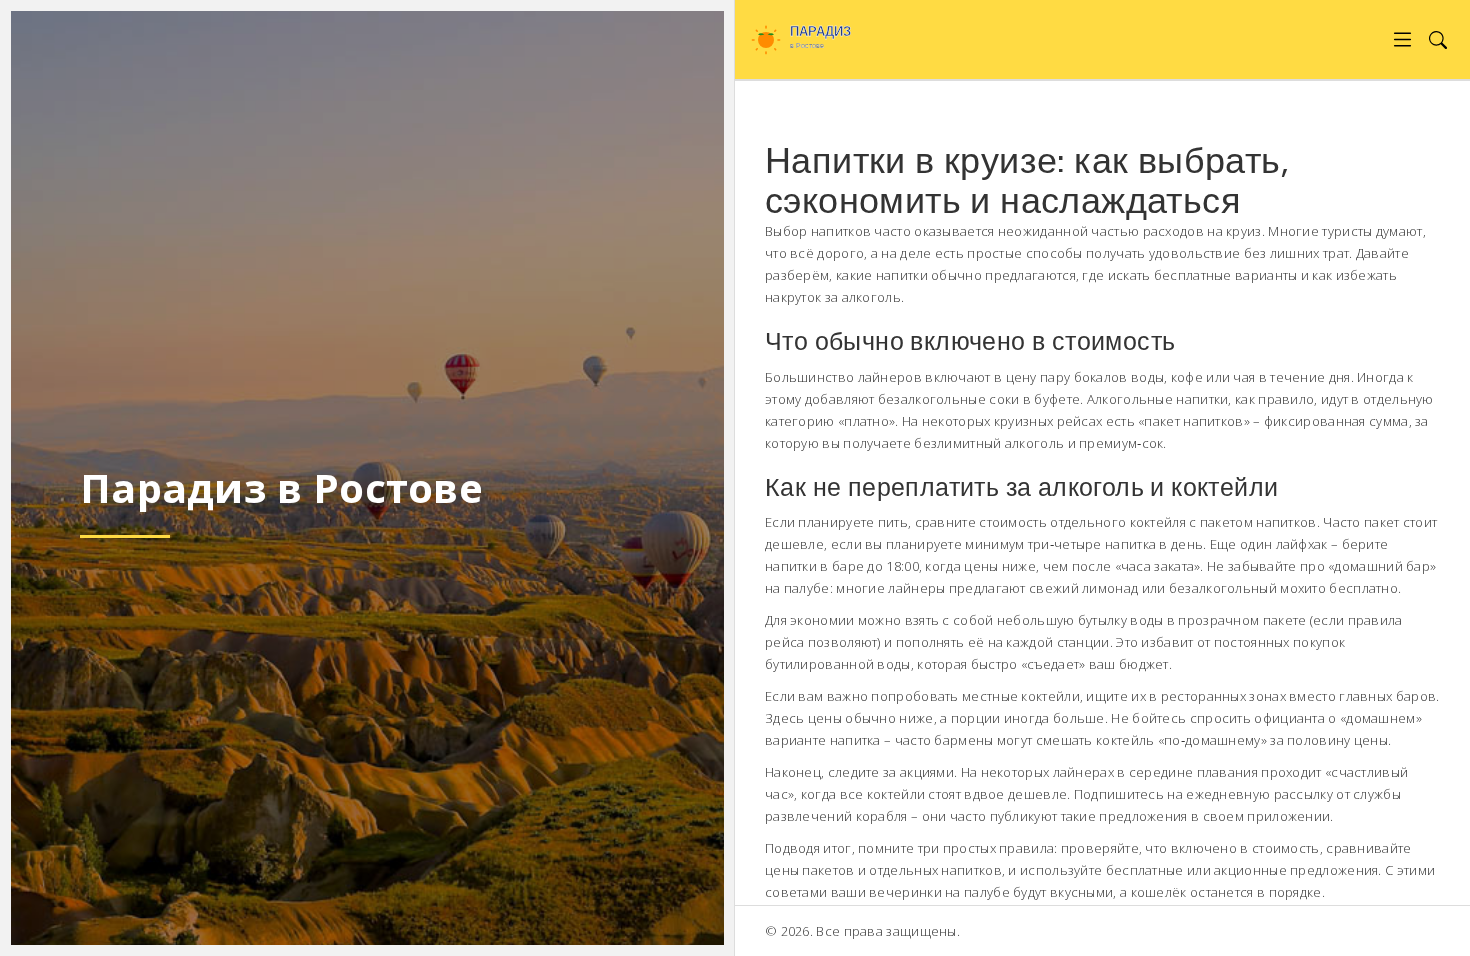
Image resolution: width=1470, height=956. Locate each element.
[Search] (1437, 39)
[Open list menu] (1402, 39)
